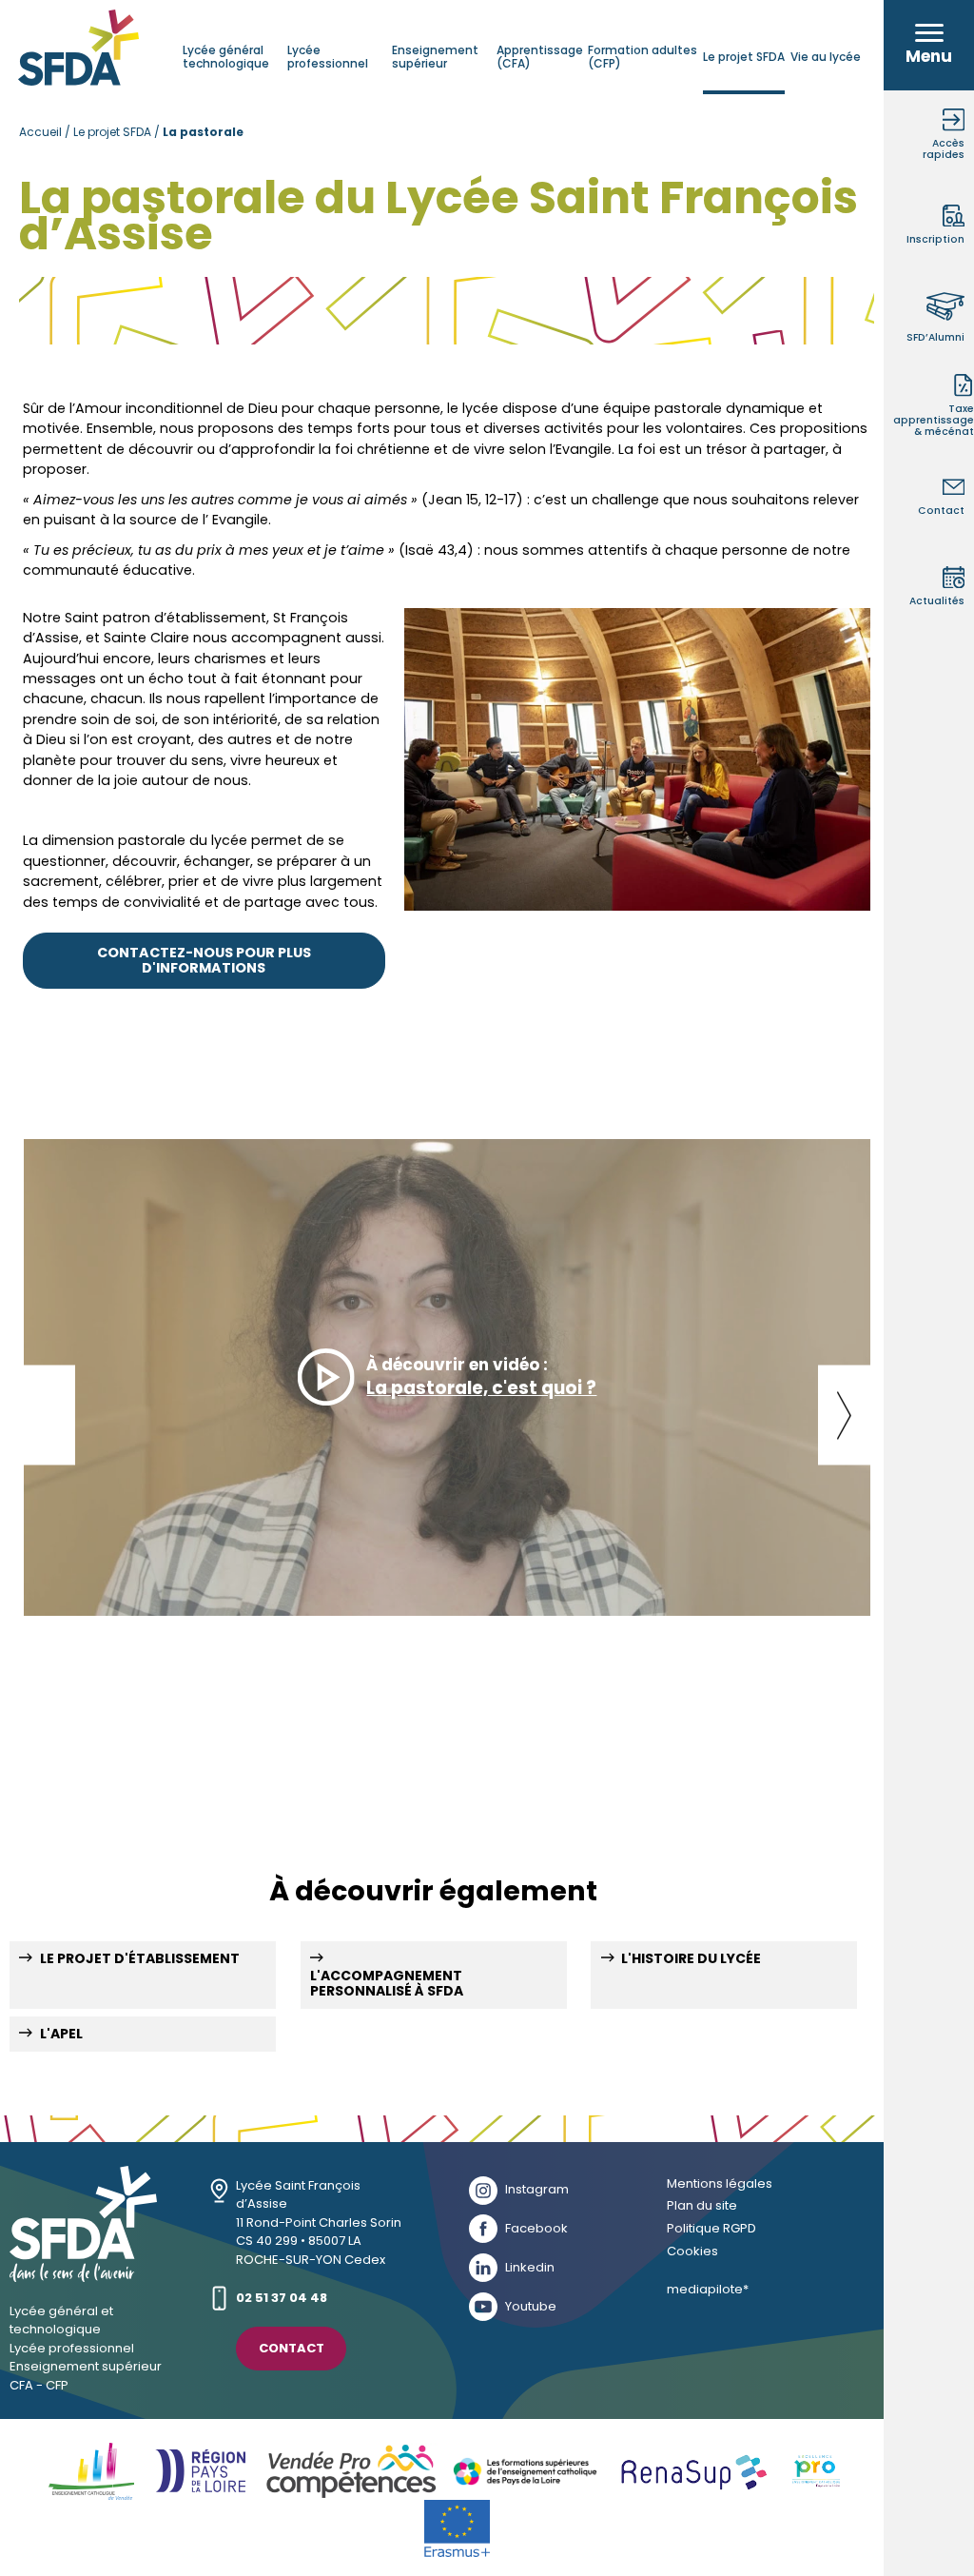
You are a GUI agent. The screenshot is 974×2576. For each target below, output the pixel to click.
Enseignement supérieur (435, 57)
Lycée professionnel (328, 57)
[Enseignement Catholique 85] (92, 2471)
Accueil (40, 132)
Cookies (692, 2252)
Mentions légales (720, 2184)
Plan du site (702, 2206)
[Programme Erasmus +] (457, 2528)
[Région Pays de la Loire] (200, 2471)
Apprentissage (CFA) (540, 57)
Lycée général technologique (226, 57)
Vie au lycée (826, 57)
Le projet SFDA (744, 57)
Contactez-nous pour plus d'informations (204, 960)
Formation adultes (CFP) (643, 57)
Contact (292, 2348)
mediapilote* (708, 2290)
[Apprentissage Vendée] (353, 2471)
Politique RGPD (711, 2229)
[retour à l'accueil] (83, 2274)
